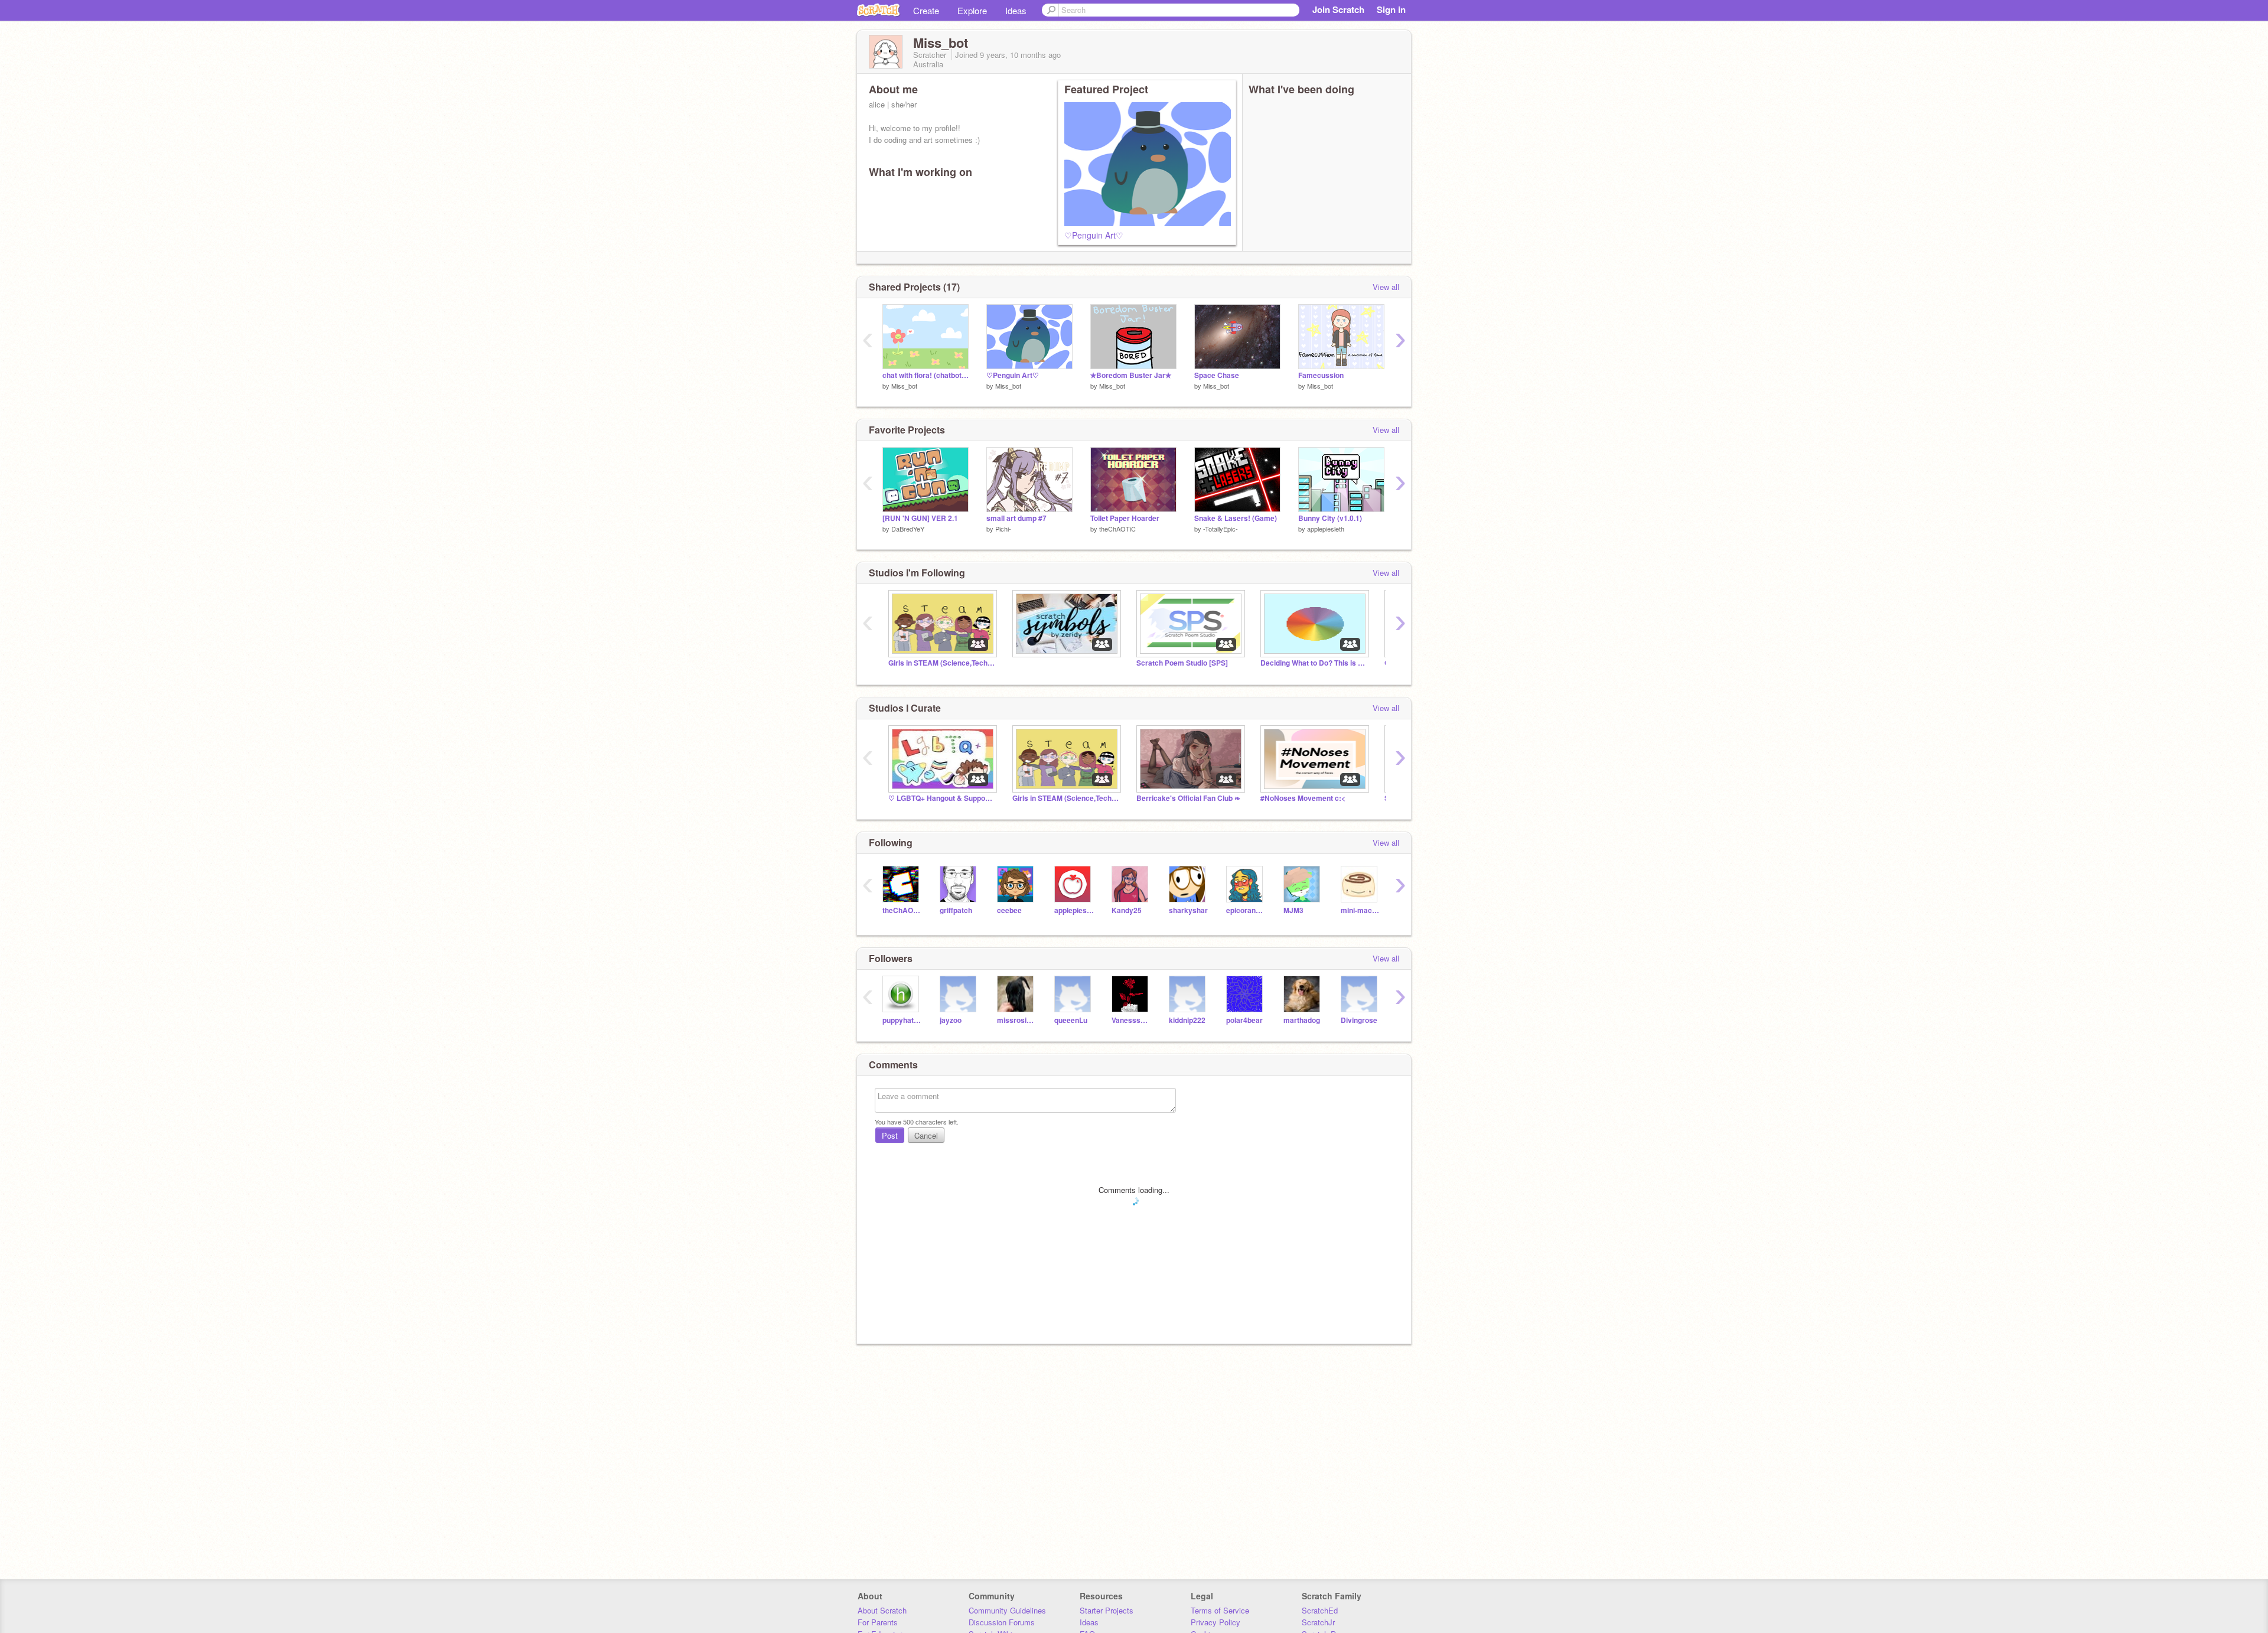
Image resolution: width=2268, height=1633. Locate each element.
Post (890, 1135)
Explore (972, 10)
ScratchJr (1318, 1622)
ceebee (1009, 910)
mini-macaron (1361, 910)
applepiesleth (1326, 529)
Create (926, 10)
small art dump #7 (1016, 518)
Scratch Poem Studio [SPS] (1182, 663)
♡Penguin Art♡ (1094, 235)
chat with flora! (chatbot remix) (926, 375)
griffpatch (956, 910)
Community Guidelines (1007, 1610)
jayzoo (951, 1020)
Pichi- (1003, 529)
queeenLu (1071, 1020)
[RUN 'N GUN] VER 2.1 (920, 518)
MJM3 (1293, 910)
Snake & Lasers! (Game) (1236, 518)
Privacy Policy (1216, 1622)
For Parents (878, 1622)
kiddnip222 (1187, 1020)
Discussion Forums (1002, 1622)
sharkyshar (1188, 910)
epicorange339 (1246, 910)
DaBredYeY (908, 529)
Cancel (926, 1135)
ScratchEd (1320, 1610)
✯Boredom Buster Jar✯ (1131, 375)
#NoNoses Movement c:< (1303, 798)
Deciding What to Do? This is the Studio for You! (1314, 663)
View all (1386, 287)
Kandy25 (1127, 910)
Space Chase (1217, 375)
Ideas (1016, 10)
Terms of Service (1220, 1610)
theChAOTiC (1117, 529)
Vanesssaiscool (1131, 1020)
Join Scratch (1338, 9)
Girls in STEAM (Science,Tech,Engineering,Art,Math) (941, 663)
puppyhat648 (902, 1020)
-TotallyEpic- (1221, 529)
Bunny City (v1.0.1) (1330, 518)
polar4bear (1244, 1020)
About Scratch (882, 1610)
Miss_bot (904, 386)
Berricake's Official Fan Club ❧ (1188, 798)
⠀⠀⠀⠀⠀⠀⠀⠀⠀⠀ (1039, 663)
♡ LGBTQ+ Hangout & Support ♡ (941, 798)
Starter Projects (1107, 1610)
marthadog (1302, 1020)
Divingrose (1359, 1020)
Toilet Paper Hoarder (1125, 518)
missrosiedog (1017, 1020)
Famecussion (1321, 375)
